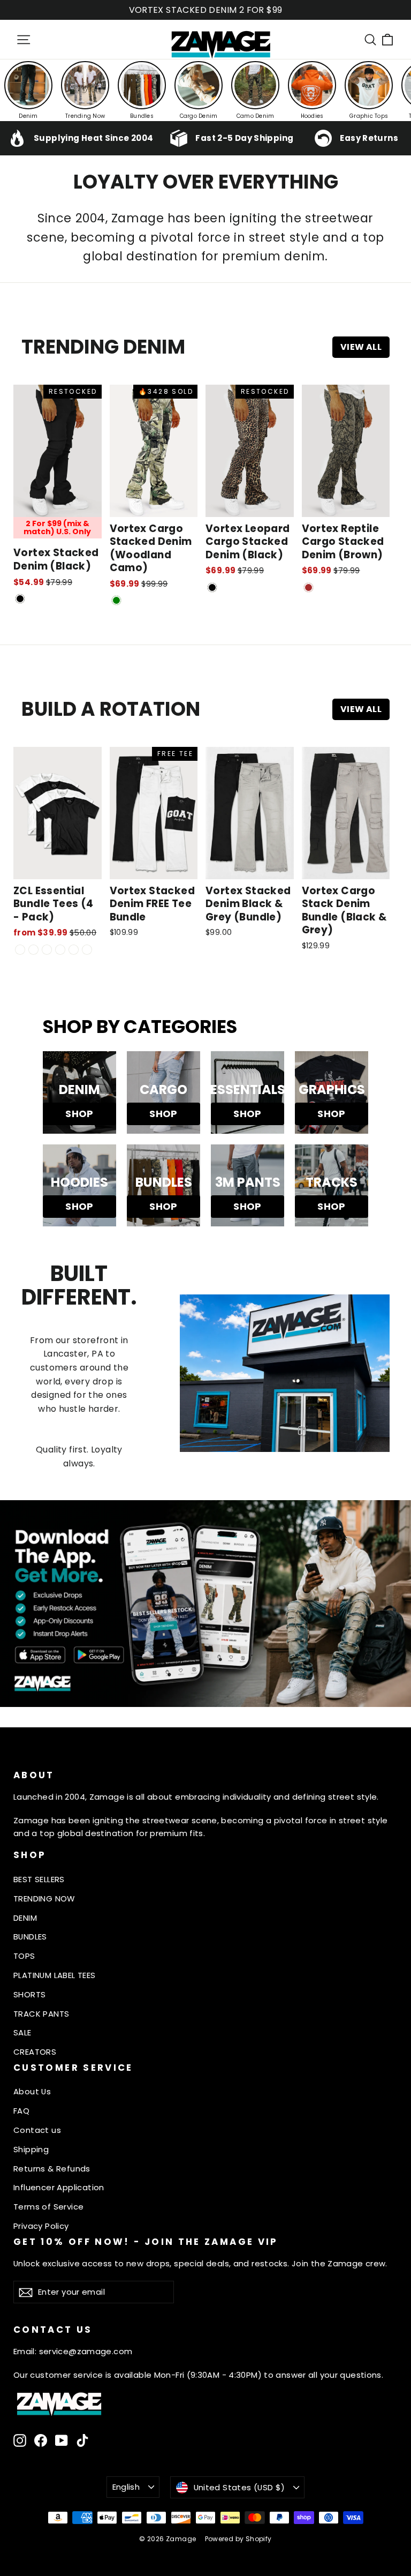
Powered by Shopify (238, 2539)
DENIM (25, 1918)
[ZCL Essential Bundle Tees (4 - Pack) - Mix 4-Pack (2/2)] (20, 950)
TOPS (24, 1956)
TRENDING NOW (44, 1899)
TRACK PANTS (41, 2014)
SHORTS (29, 1994)
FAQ (21, 2111)
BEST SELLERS (39, 1879)
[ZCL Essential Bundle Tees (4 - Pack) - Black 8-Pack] (74, 950)
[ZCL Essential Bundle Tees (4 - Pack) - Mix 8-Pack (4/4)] (87, 950)
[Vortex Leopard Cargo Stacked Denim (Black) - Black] (212, 587)
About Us (32, 2091)
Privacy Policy (41, 2226)
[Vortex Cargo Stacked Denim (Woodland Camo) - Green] (116, 600)
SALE (22, 2032)
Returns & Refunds (52, 2169)
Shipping (31, 2149)
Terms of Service (48, 2207)
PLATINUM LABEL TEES (55, 1975)
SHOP (79, 1114)
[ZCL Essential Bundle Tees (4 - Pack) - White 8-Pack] (60, 950)
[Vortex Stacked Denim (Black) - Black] (20, 599)
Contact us (37, 2130)
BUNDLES (30, 1937)
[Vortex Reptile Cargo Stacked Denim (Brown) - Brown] (309, 587)
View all (361, 347)
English (126, 2487)
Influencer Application (59, 2187)
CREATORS (35, 2052)
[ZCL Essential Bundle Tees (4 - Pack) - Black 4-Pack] (33, 950)
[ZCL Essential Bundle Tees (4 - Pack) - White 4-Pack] (47, 950)
